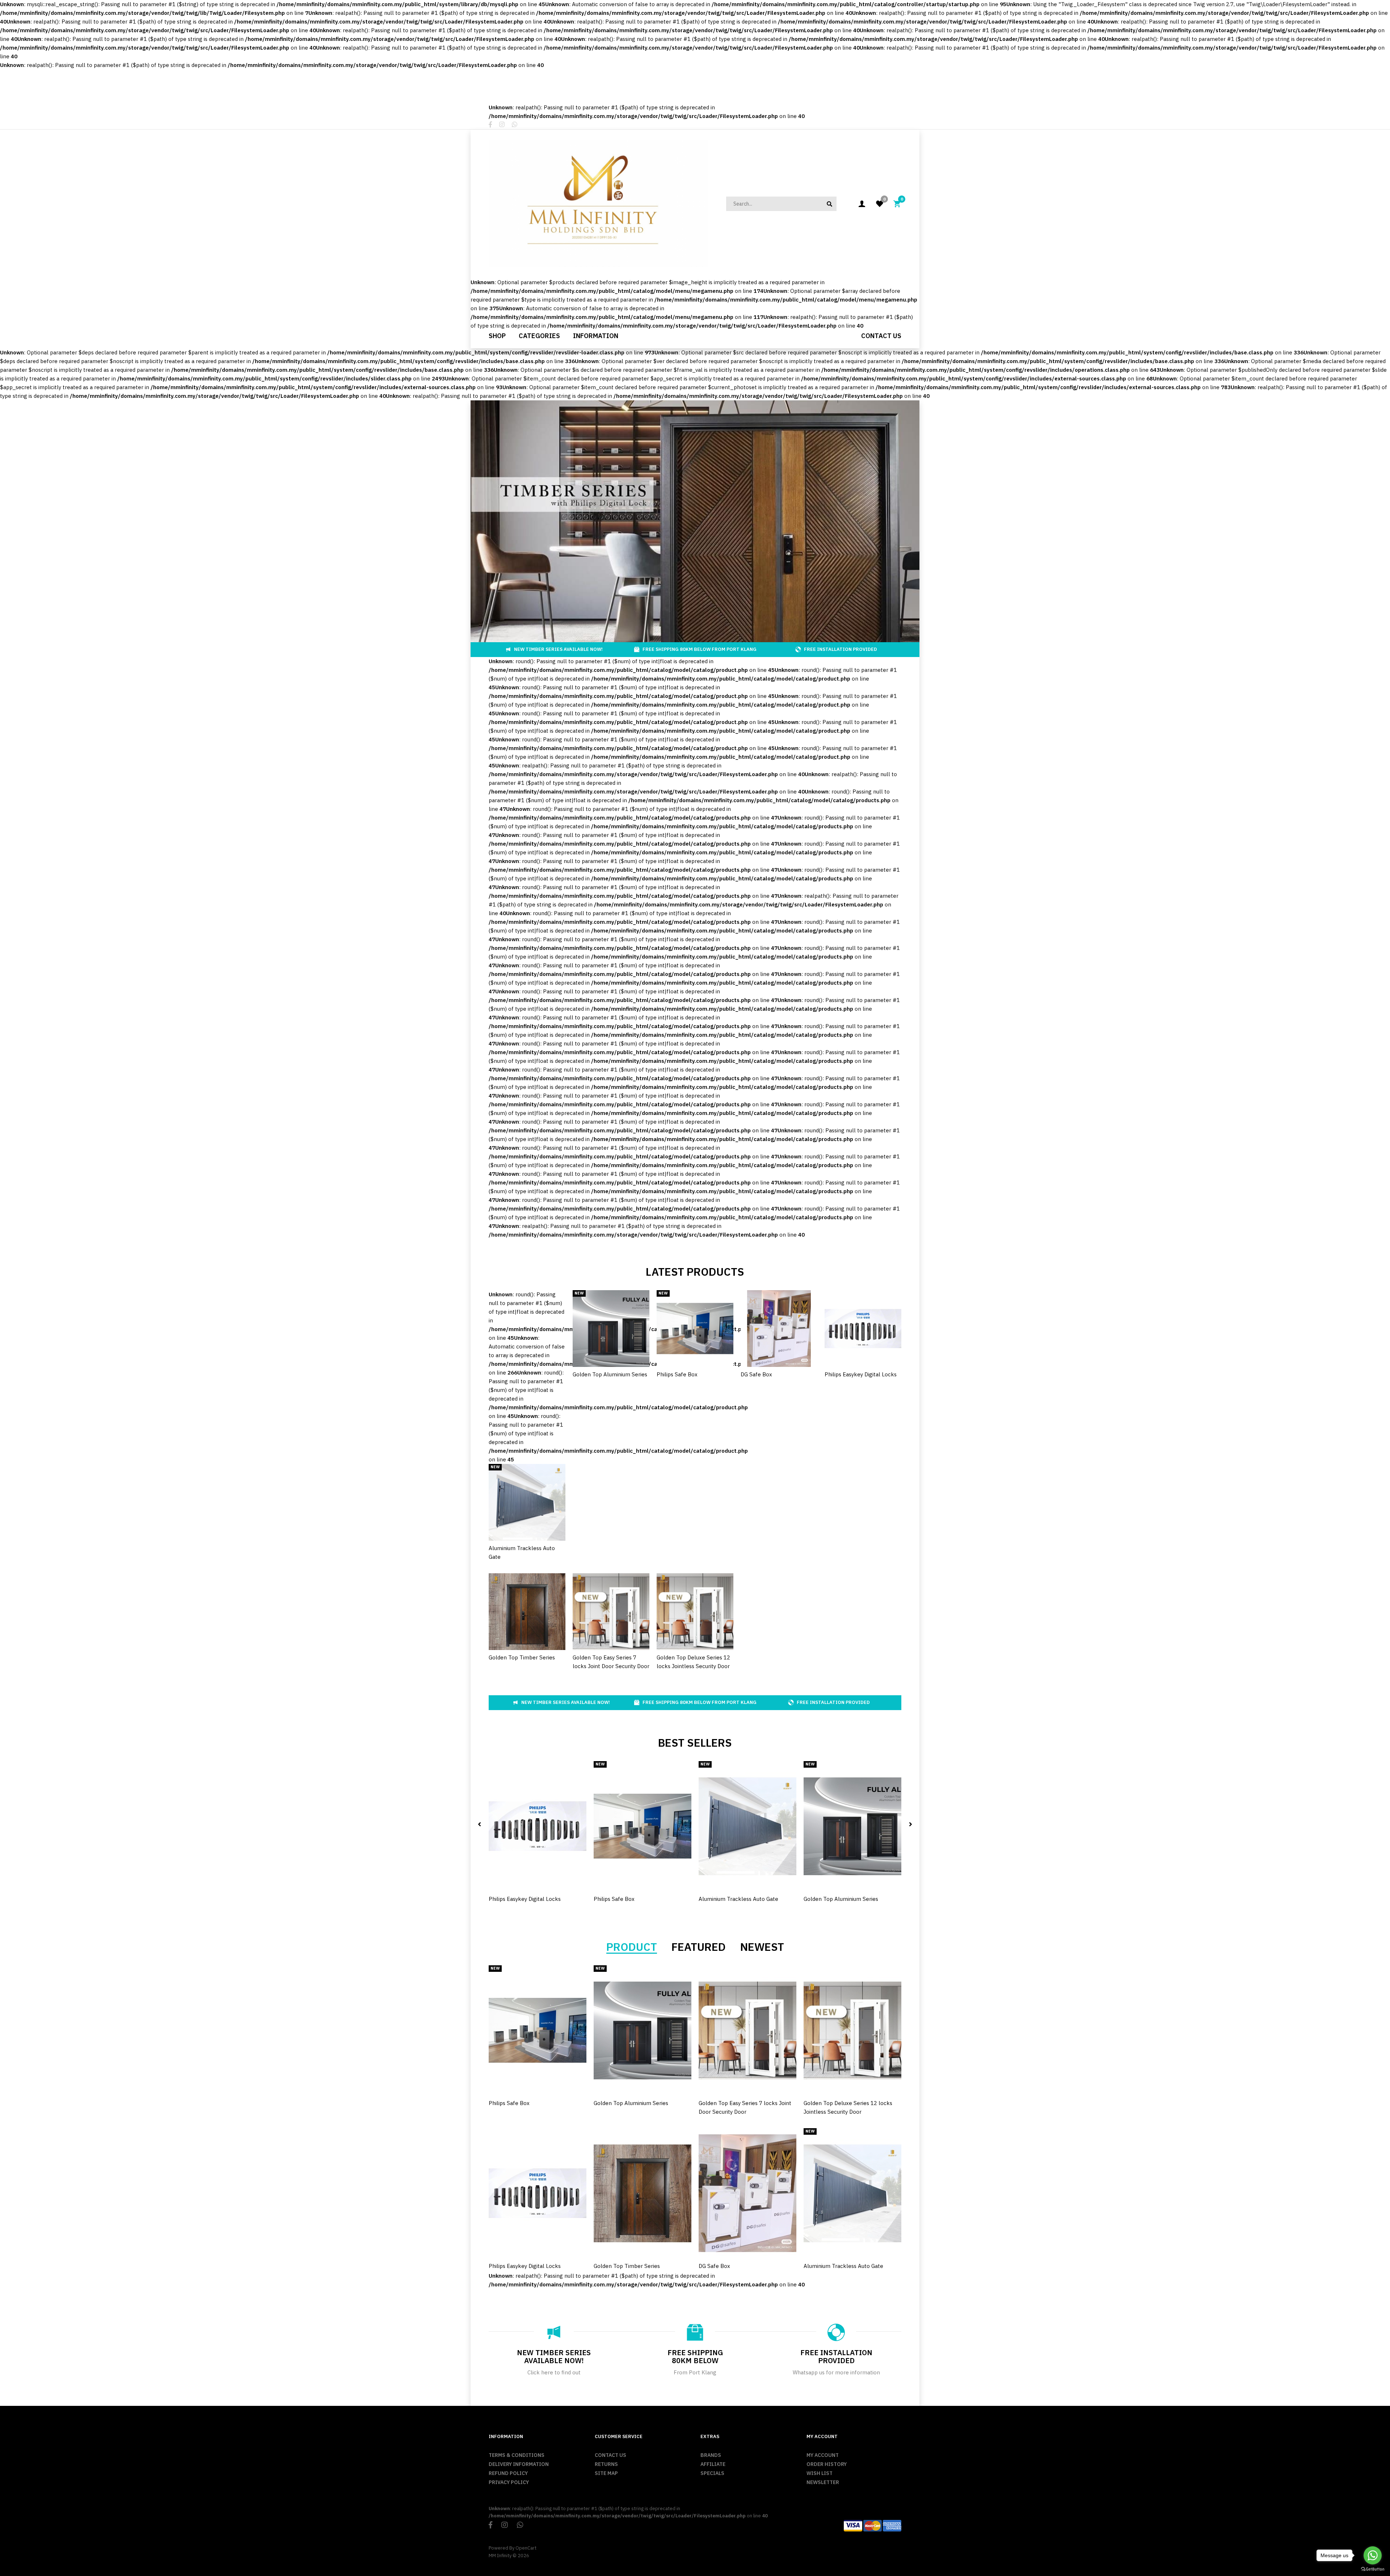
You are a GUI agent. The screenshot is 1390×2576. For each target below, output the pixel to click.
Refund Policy (508, 2473)
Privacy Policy (509, 2482)
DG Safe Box (756, 1374)
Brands (711, 2455)
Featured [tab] (699, 1947)
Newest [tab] (762, 1947)
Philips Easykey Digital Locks (861, 1374)
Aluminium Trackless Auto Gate (738, 1899)
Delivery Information (519, 2464)
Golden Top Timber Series (522, 1657)
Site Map (606, 2473)
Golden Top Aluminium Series (610, 1374)
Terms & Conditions (517, 2455)
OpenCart (526, 2548)
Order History (827, 2464)
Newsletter (823, 2482)
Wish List (820, 2473)
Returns (606, 2464)
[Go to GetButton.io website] (1373, 2569)
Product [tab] (632, 1947)
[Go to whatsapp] (1373, 2555)
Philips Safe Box (677, 1374)
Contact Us (610, 2455)
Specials (712, 2473)
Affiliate (713, 2464)
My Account (823, 2455)
